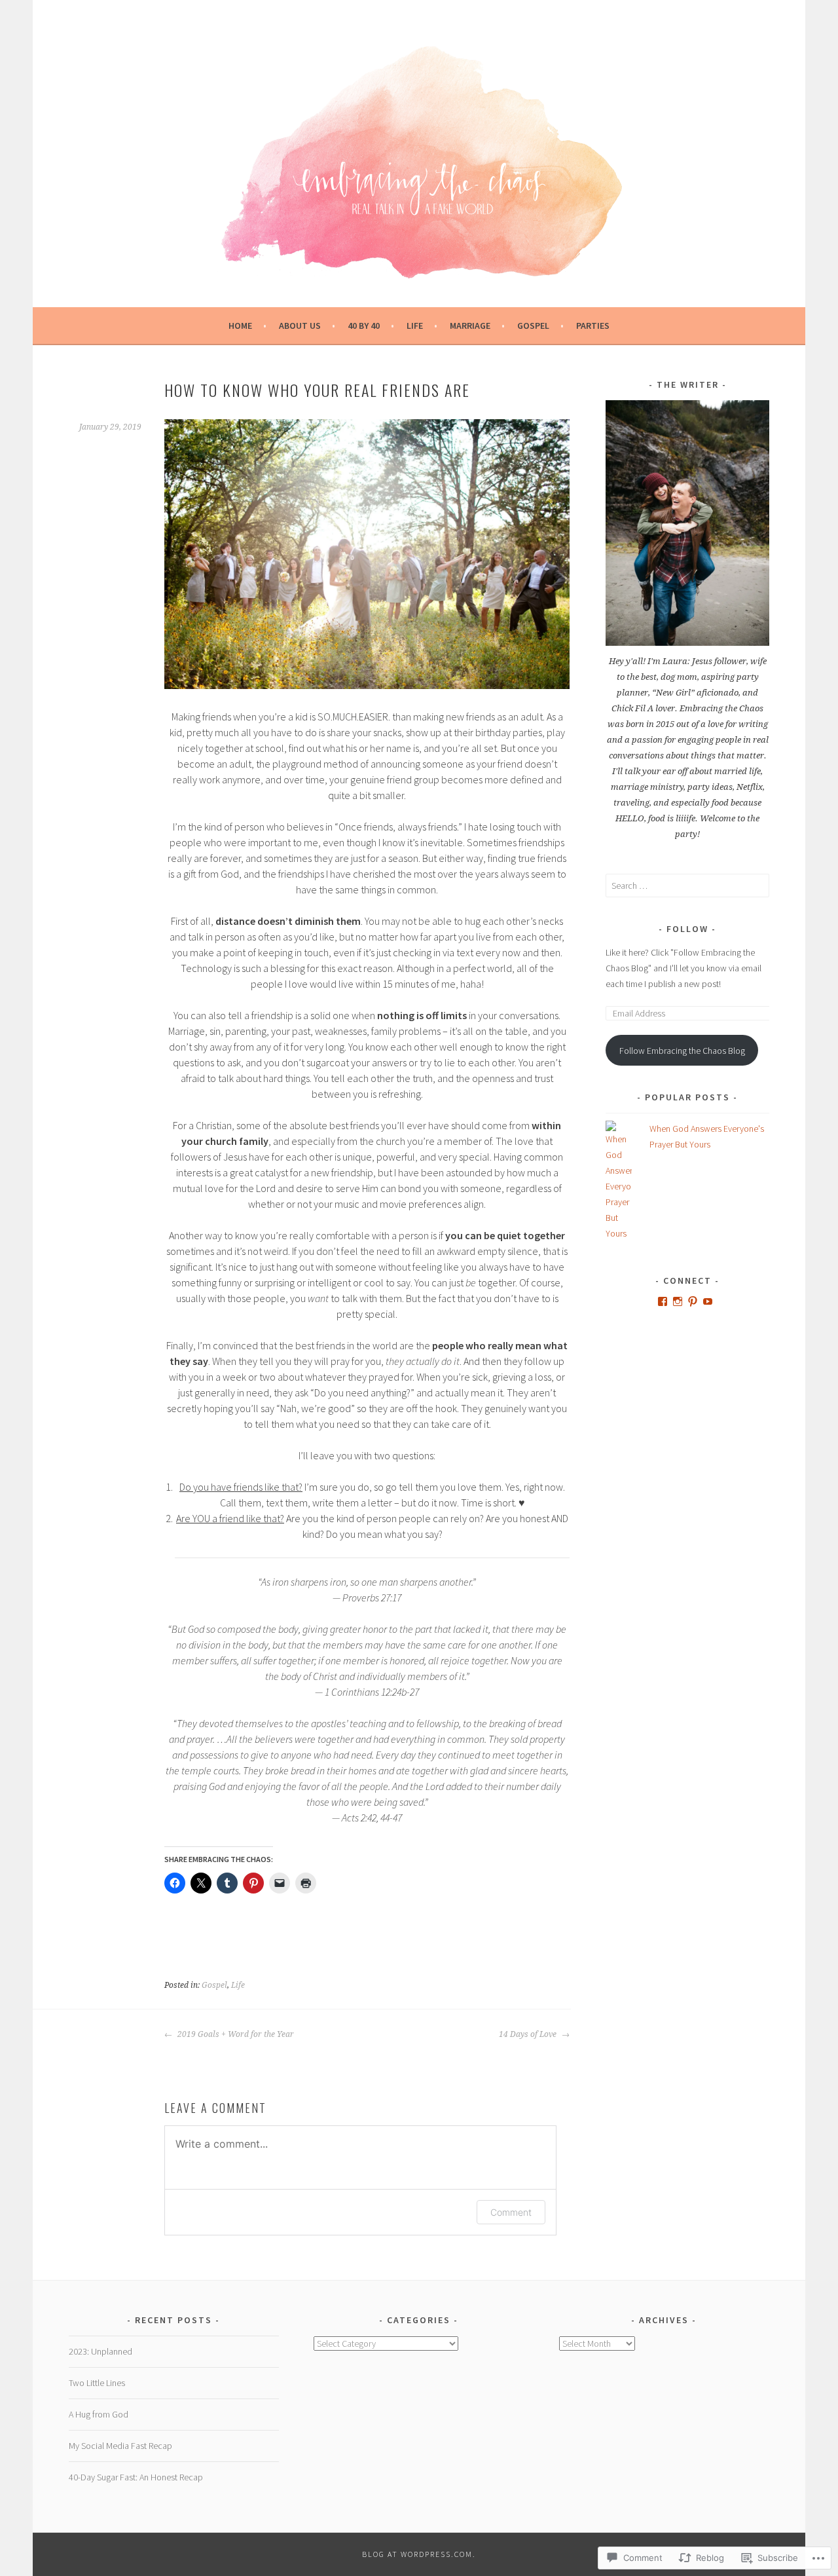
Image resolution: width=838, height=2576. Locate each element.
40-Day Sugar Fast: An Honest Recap (136, 2477)
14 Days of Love (529, 2034)
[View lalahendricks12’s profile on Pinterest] (693, 1301)
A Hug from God (99, 2414)
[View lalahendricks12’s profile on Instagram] (678, 1301)
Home (240, 326)
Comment (511, 2212)
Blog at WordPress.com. (419, 2554)
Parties (593, 326)
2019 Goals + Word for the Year (235, 2034)
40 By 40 (364, 326)
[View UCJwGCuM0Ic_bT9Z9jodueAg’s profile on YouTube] (708, 1301)
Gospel (533, 326)
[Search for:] (687, 886)
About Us (300, 326)
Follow (687, 929)
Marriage (470, 326)
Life (415, 326)
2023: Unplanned (100, 2351)
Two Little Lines (97, 2383)
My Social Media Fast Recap (120, 2446)
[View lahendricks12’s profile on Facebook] (663, 1301)
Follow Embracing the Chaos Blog (682, 1051)
